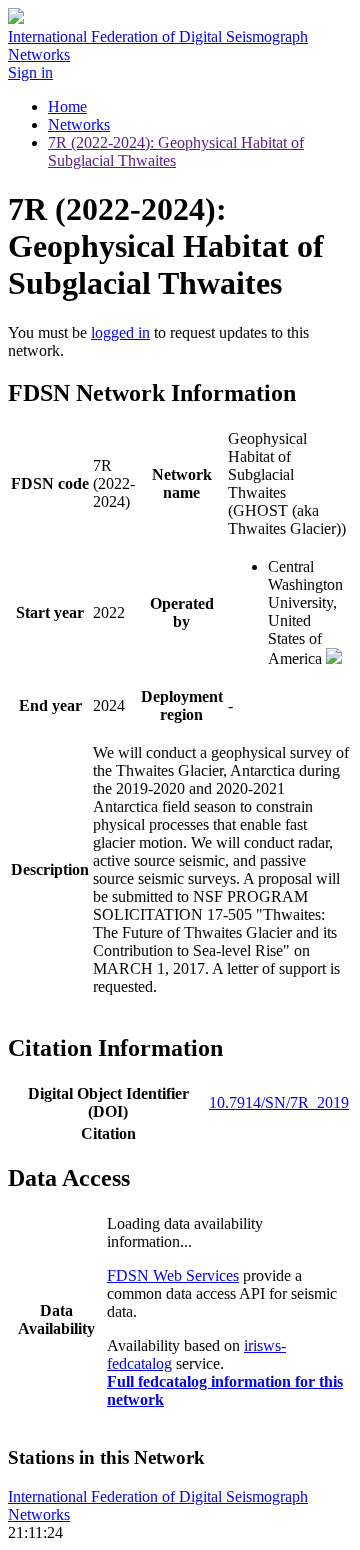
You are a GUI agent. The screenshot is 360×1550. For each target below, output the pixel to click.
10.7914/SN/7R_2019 (279, 1102)
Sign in (30, 72)
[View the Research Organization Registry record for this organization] (334, 658)
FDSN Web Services (173, 1275)
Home (67, 106)
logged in (120, 332)
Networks (79, 124)
